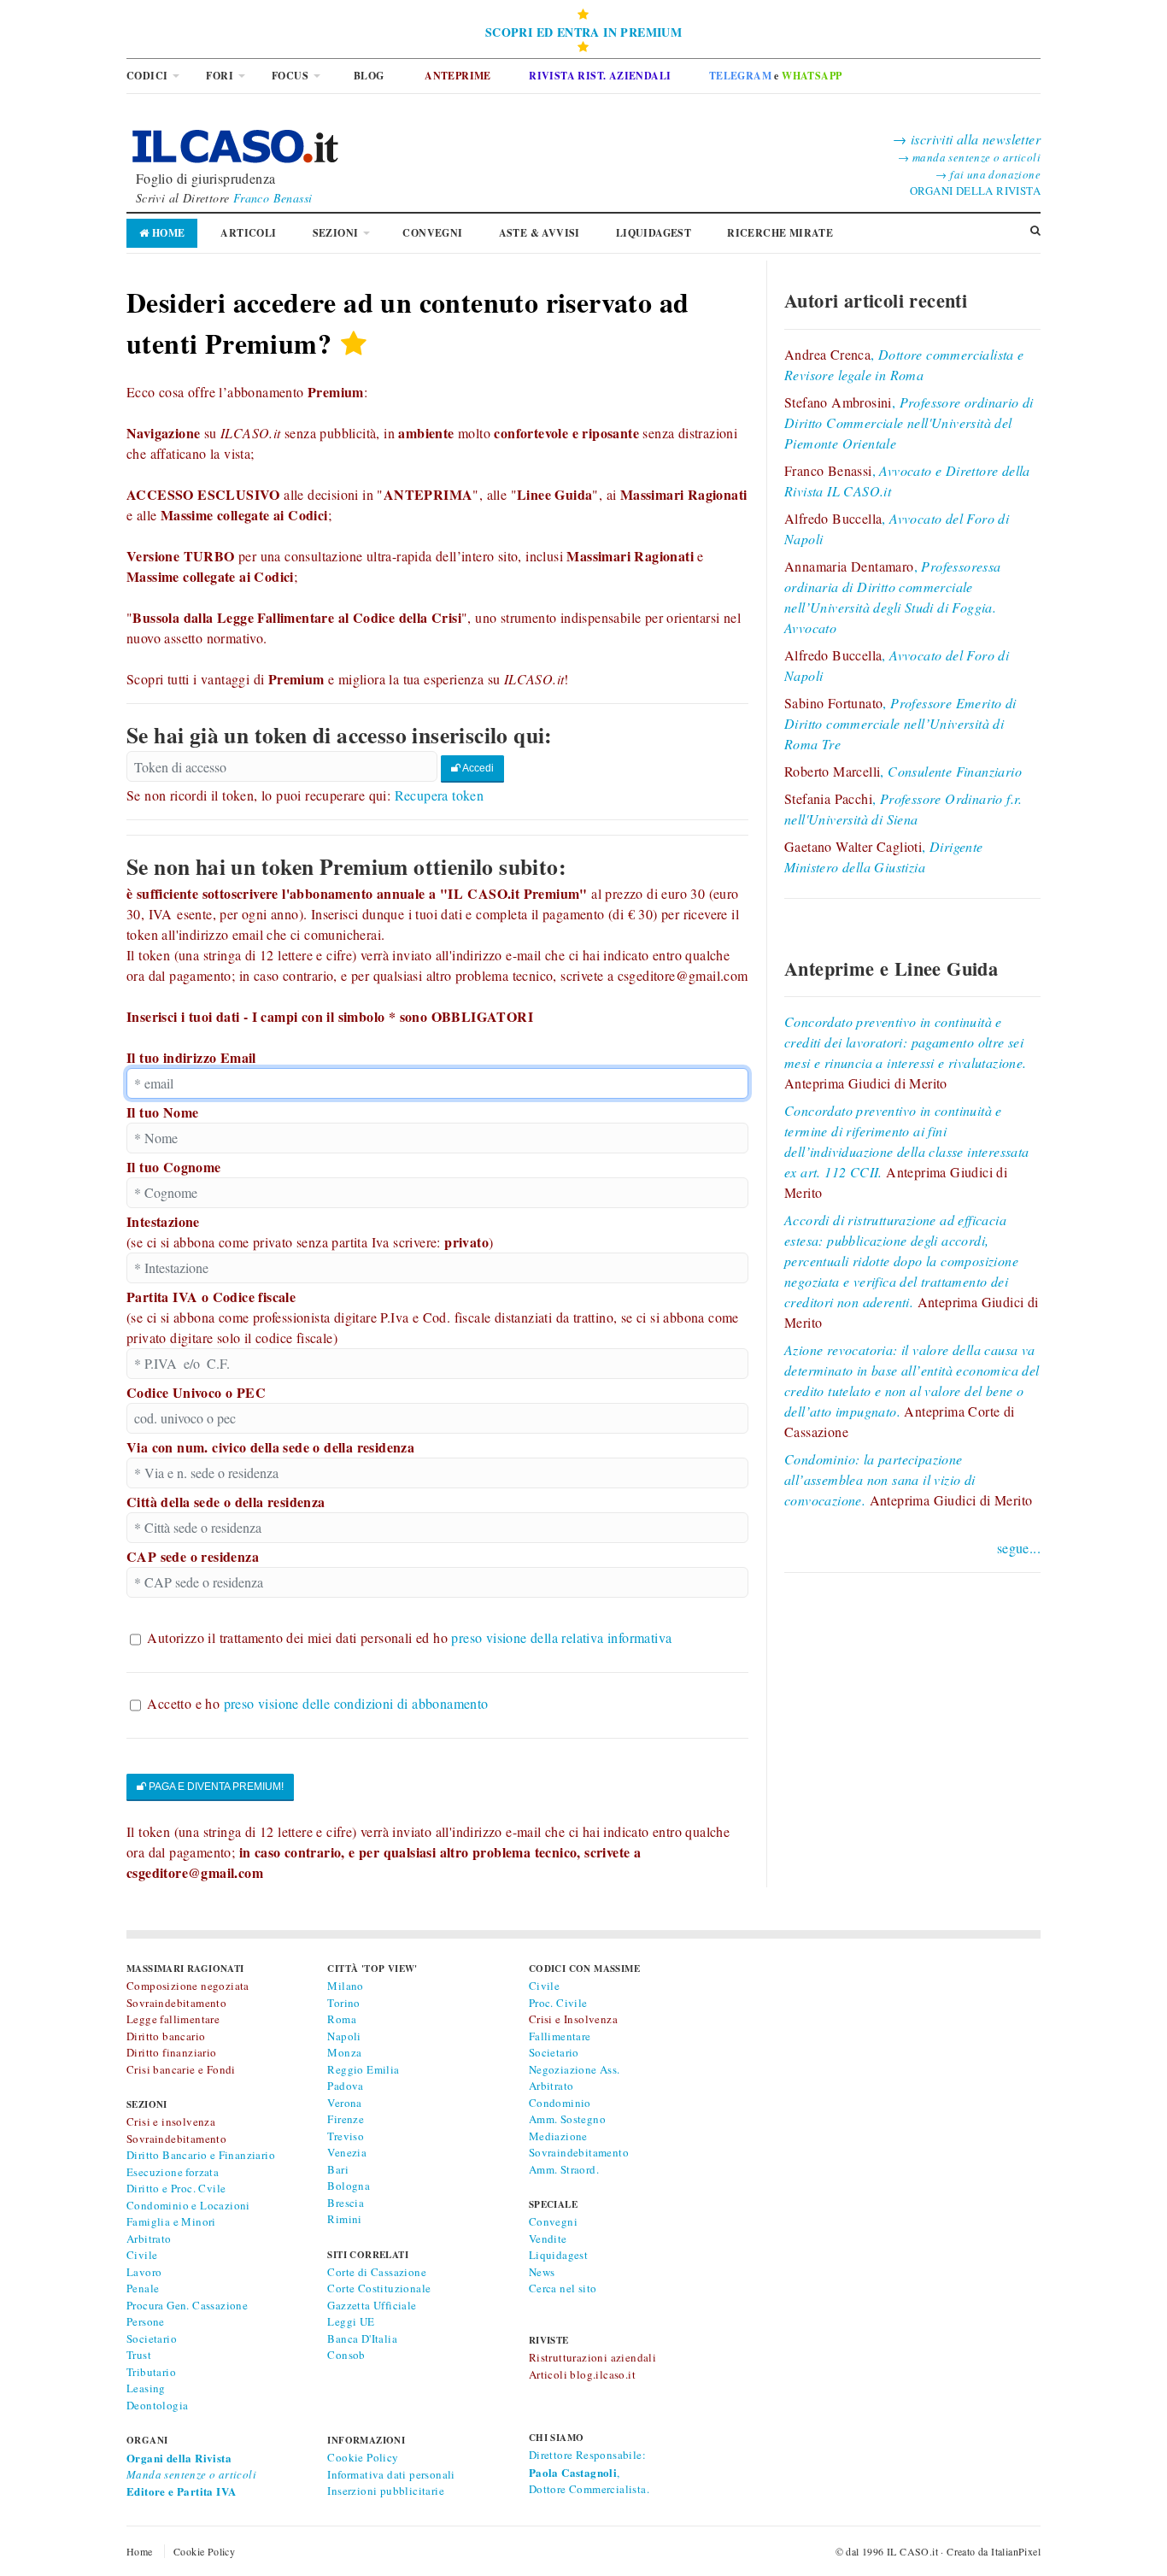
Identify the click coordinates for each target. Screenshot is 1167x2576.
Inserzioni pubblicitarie (386, 2491)
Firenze (346, 2119)
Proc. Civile (558, 2003)
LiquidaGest (654, 233)
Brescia (346, 2203)
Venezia (347, 2152)
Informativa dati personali (391, 2474)
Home (167, 233)
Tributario (151, 2372)
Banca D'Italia (362, 2338)
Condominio (560, 2103)
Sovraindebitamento (579, 2152)
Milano (345, 1986)
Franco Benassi (273, 198)
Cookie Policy (363, 2457)
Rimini (344, 2219)
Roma (342, 2019)
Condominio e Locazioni (188, 2205)
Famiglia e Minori (171, 2221)
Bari (338, 2169)
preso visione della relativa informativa (561, 1637)
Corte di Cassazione (377, 2272)
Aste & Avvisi (540, 233)
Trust (139, 2355)
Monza (344, 2052)
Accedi (477, 768)
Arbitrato (149, 2239)
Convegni (432, 233)
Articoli (248, 233)
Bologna (349, 2186)
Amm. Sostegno (567, 2119)
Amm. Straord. (564, 2169)
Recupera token (440, 795)
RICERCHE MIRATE (780, 233)
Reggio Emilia (363, 2069)
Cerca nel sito (563, 2288)
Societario (152, 2338)
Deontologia (157, 2405)
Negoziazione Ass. (575, 2069)
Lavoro (144, 2272)
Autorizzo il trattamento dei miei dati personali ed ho (409, 1637)
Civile (142, 2255)
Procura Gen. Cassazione (187, 2305)
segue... (1019, 1548)
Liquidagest (558, 2255)
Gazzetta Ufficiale (372, 2305)
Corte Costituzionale (379, 2288)
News (542, 2272)
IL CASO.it (912, 2551)
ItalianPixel (1016, 2551)
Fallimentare (560, 2036)
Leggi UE (351, 2321)
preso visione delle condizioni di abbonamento (356, 1703)
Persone (146, 2321)
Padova (345, 2086)
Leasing (146, 2388)
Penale (143, 2288)
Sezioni (336, 233)
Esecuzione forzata (173, 2172)
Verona (344, 2103)
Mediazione (558, 2136)
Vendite (548, 2239)
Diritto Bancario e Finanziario (201, 2155)
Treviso (346, 2136)
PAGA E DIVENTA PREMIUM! (215, 1787)
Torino (343, 2003)
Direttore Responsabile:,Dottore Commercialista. (589, 2472)
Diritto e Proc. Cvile (176, 2188)
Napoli (344, 2036)
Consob (346, 2355)
